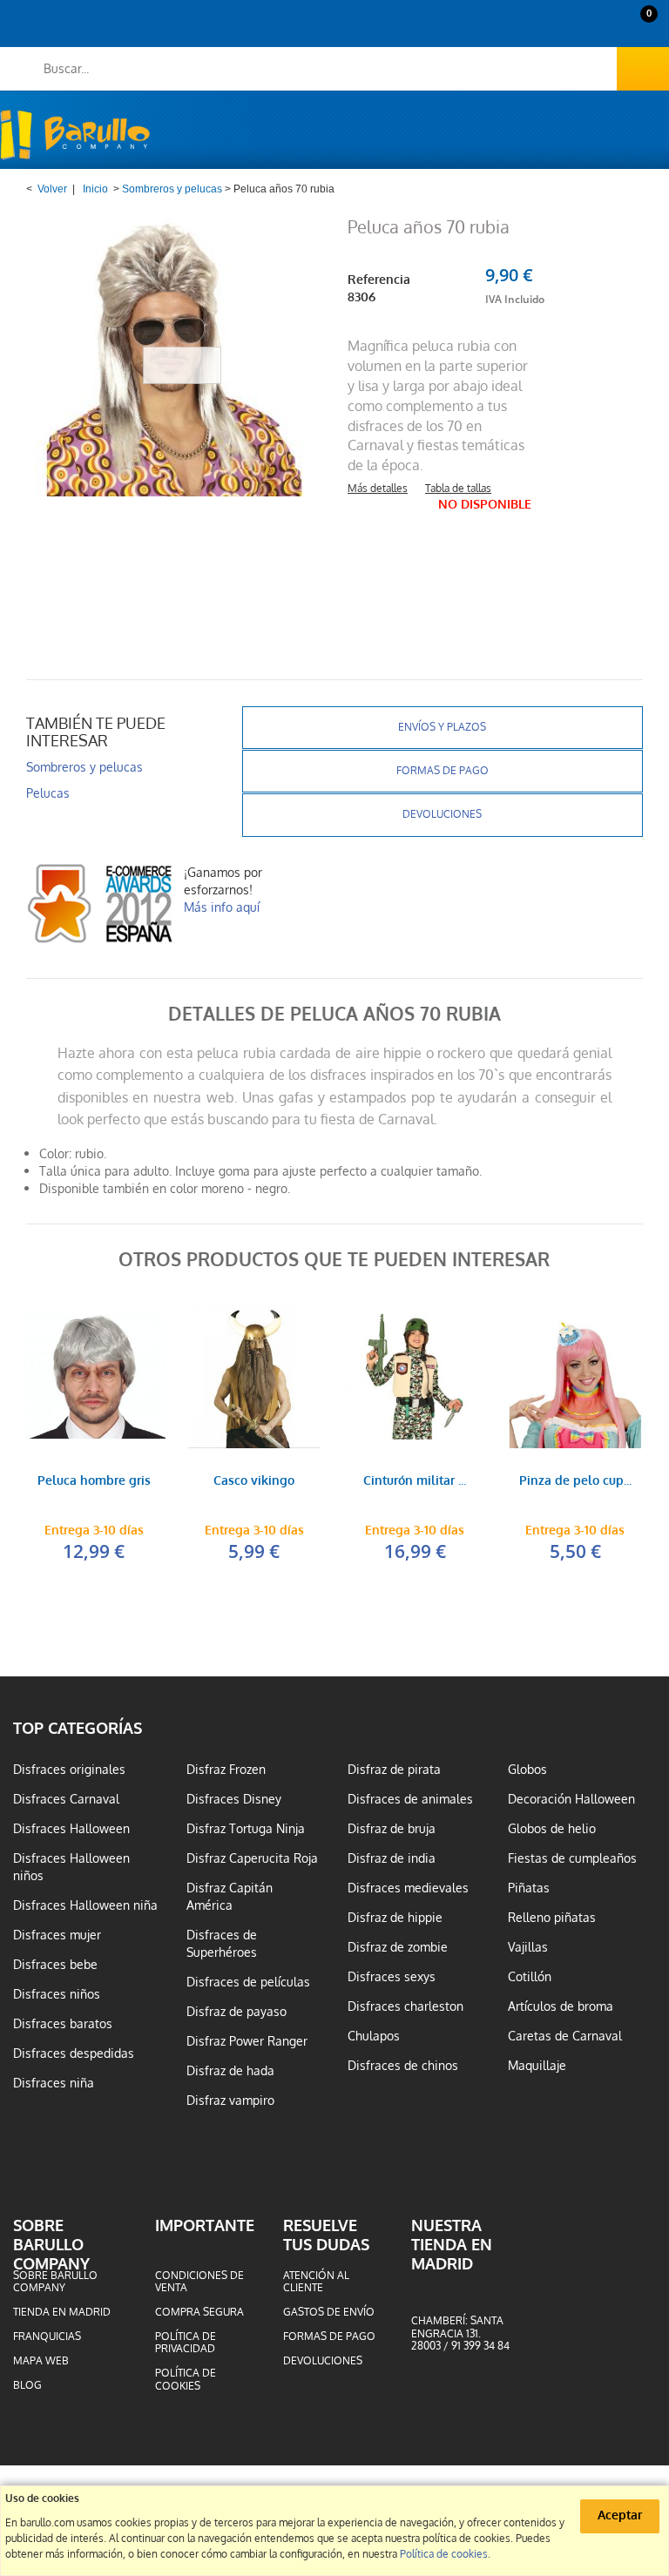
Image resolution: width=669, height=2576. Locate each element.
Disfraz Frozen (226, 1770)
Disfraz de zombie (398, 1947)
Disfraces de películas (248, 1982)
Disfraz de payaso (237, 2012)
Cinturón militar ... (415, 1482)
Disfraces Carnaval (66, 1799)
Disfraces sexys (392, 1977)
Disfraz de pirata (394, 1770)
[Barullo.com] (75, 135)
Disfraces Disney (234, 1799)
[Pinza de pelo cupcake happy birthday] (575, 1377)
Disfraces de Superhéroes (222, 1944)
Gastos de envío (329, 2312)
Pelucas (48, 793)
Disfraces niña (54, 2083)
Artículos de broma (561, 2006)
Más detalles (378, 489)
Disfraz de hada (230, 2071)
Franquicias (47, 2337)
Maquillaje (537, 2066)
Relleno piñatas (552, 1918)
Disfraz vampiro (230, 2101)
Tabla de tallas (458, 489)
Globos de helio (552, 1829)
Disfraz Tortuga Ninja (246, 1829)
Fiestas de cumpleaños (572, 1858)
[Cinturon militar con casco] (415, 1377)
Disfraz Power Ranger (247, 2041)
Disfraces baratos (63, 2024)
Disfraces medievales (408, 1888)
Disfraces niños (57, 1994)
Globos (527, 1770)
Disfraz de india (392, 1858)
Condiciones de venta (199, 2282)
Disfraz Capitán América (230, 1897)
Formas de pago (443, 771)
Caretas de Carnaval (565, 2036)
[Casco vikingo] (254, 1377)
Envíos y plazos (442, 727)
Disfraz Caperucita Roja (252, 1858)
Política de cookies (186, 2379)
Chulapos (374, 2036)
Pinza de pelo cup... (575, 1482)
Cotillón (530, 1977)
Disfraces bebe (55, 1965)
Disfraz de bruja (392, 1829)
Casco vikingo (254, 1482)
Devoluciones (442, 814)
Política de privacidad (186, 2343)
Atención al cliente (316, 2282)
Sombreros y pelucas (172, 189)
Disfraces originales (69, 1770)
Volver (52, 189)
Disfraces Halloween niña (85, 1905)
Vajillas (528, 1947)
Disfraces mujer (57, 1935)
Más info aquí (222, 907)
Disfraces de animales (410, 1799)
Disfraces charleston (405, 2006)
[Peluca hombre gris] (93, 1377)
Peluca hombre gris (94, 1482)
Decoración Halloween (571, 1799)
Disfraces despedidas (74, 2053)
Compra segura (199, 2312)
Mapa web (41, 2361)
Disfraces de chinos (403, 2066)
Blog (27, 2385)
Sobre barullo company (55, 2282)
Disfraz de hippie (395, 1918)
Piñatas (529, 1888)
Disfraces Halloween (71, 1829)
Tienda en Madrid (62, 2312)
